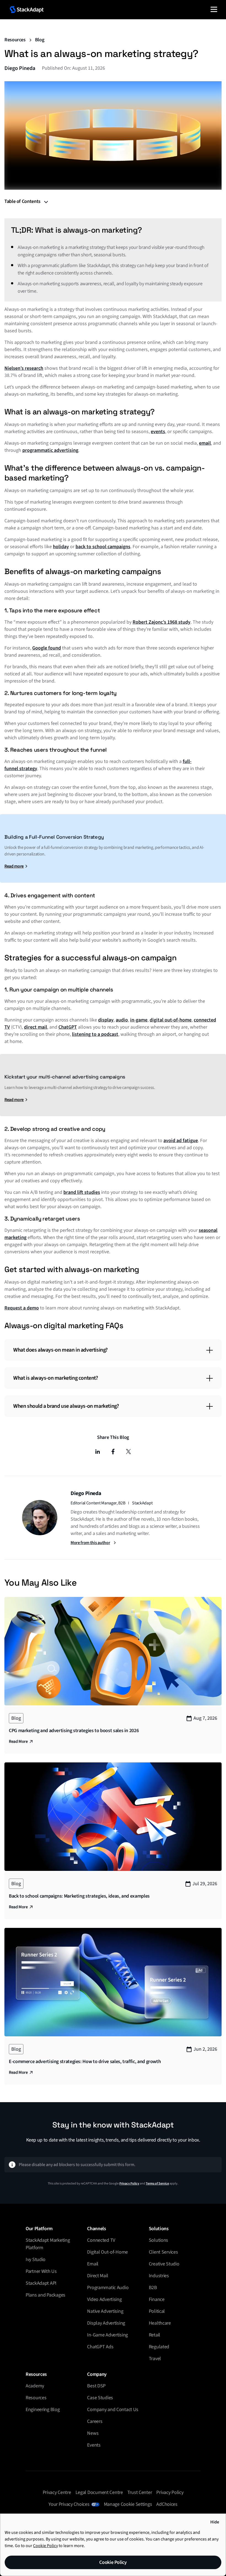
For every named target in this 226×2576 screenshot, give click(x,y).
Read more (14, 866)
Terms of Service (157, 2184)
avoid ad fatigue (181, 1141)
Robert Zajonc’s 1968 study (162, 622)
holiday (61, 547)
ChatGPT (68, 1027)
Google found (47, 648)
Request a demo (22, 1308)
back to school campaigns (103, 547)
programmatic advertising (50, 450)
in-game (139, 1020)
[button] (214, 9)
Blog (40, 40)
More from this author (90, 1543)
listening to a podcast (95, 1034)
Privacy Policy (129, 2184)
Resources (15, 40)
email (205, 443)
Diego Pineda (20, 68)
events (158, 432)
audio (122, 1020)
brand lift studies (82, 1192)
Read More (18, 1741)
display (106, 1020)
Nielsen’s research (24, 368)
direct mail (36, 1027)
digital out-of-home (171, 1020)
